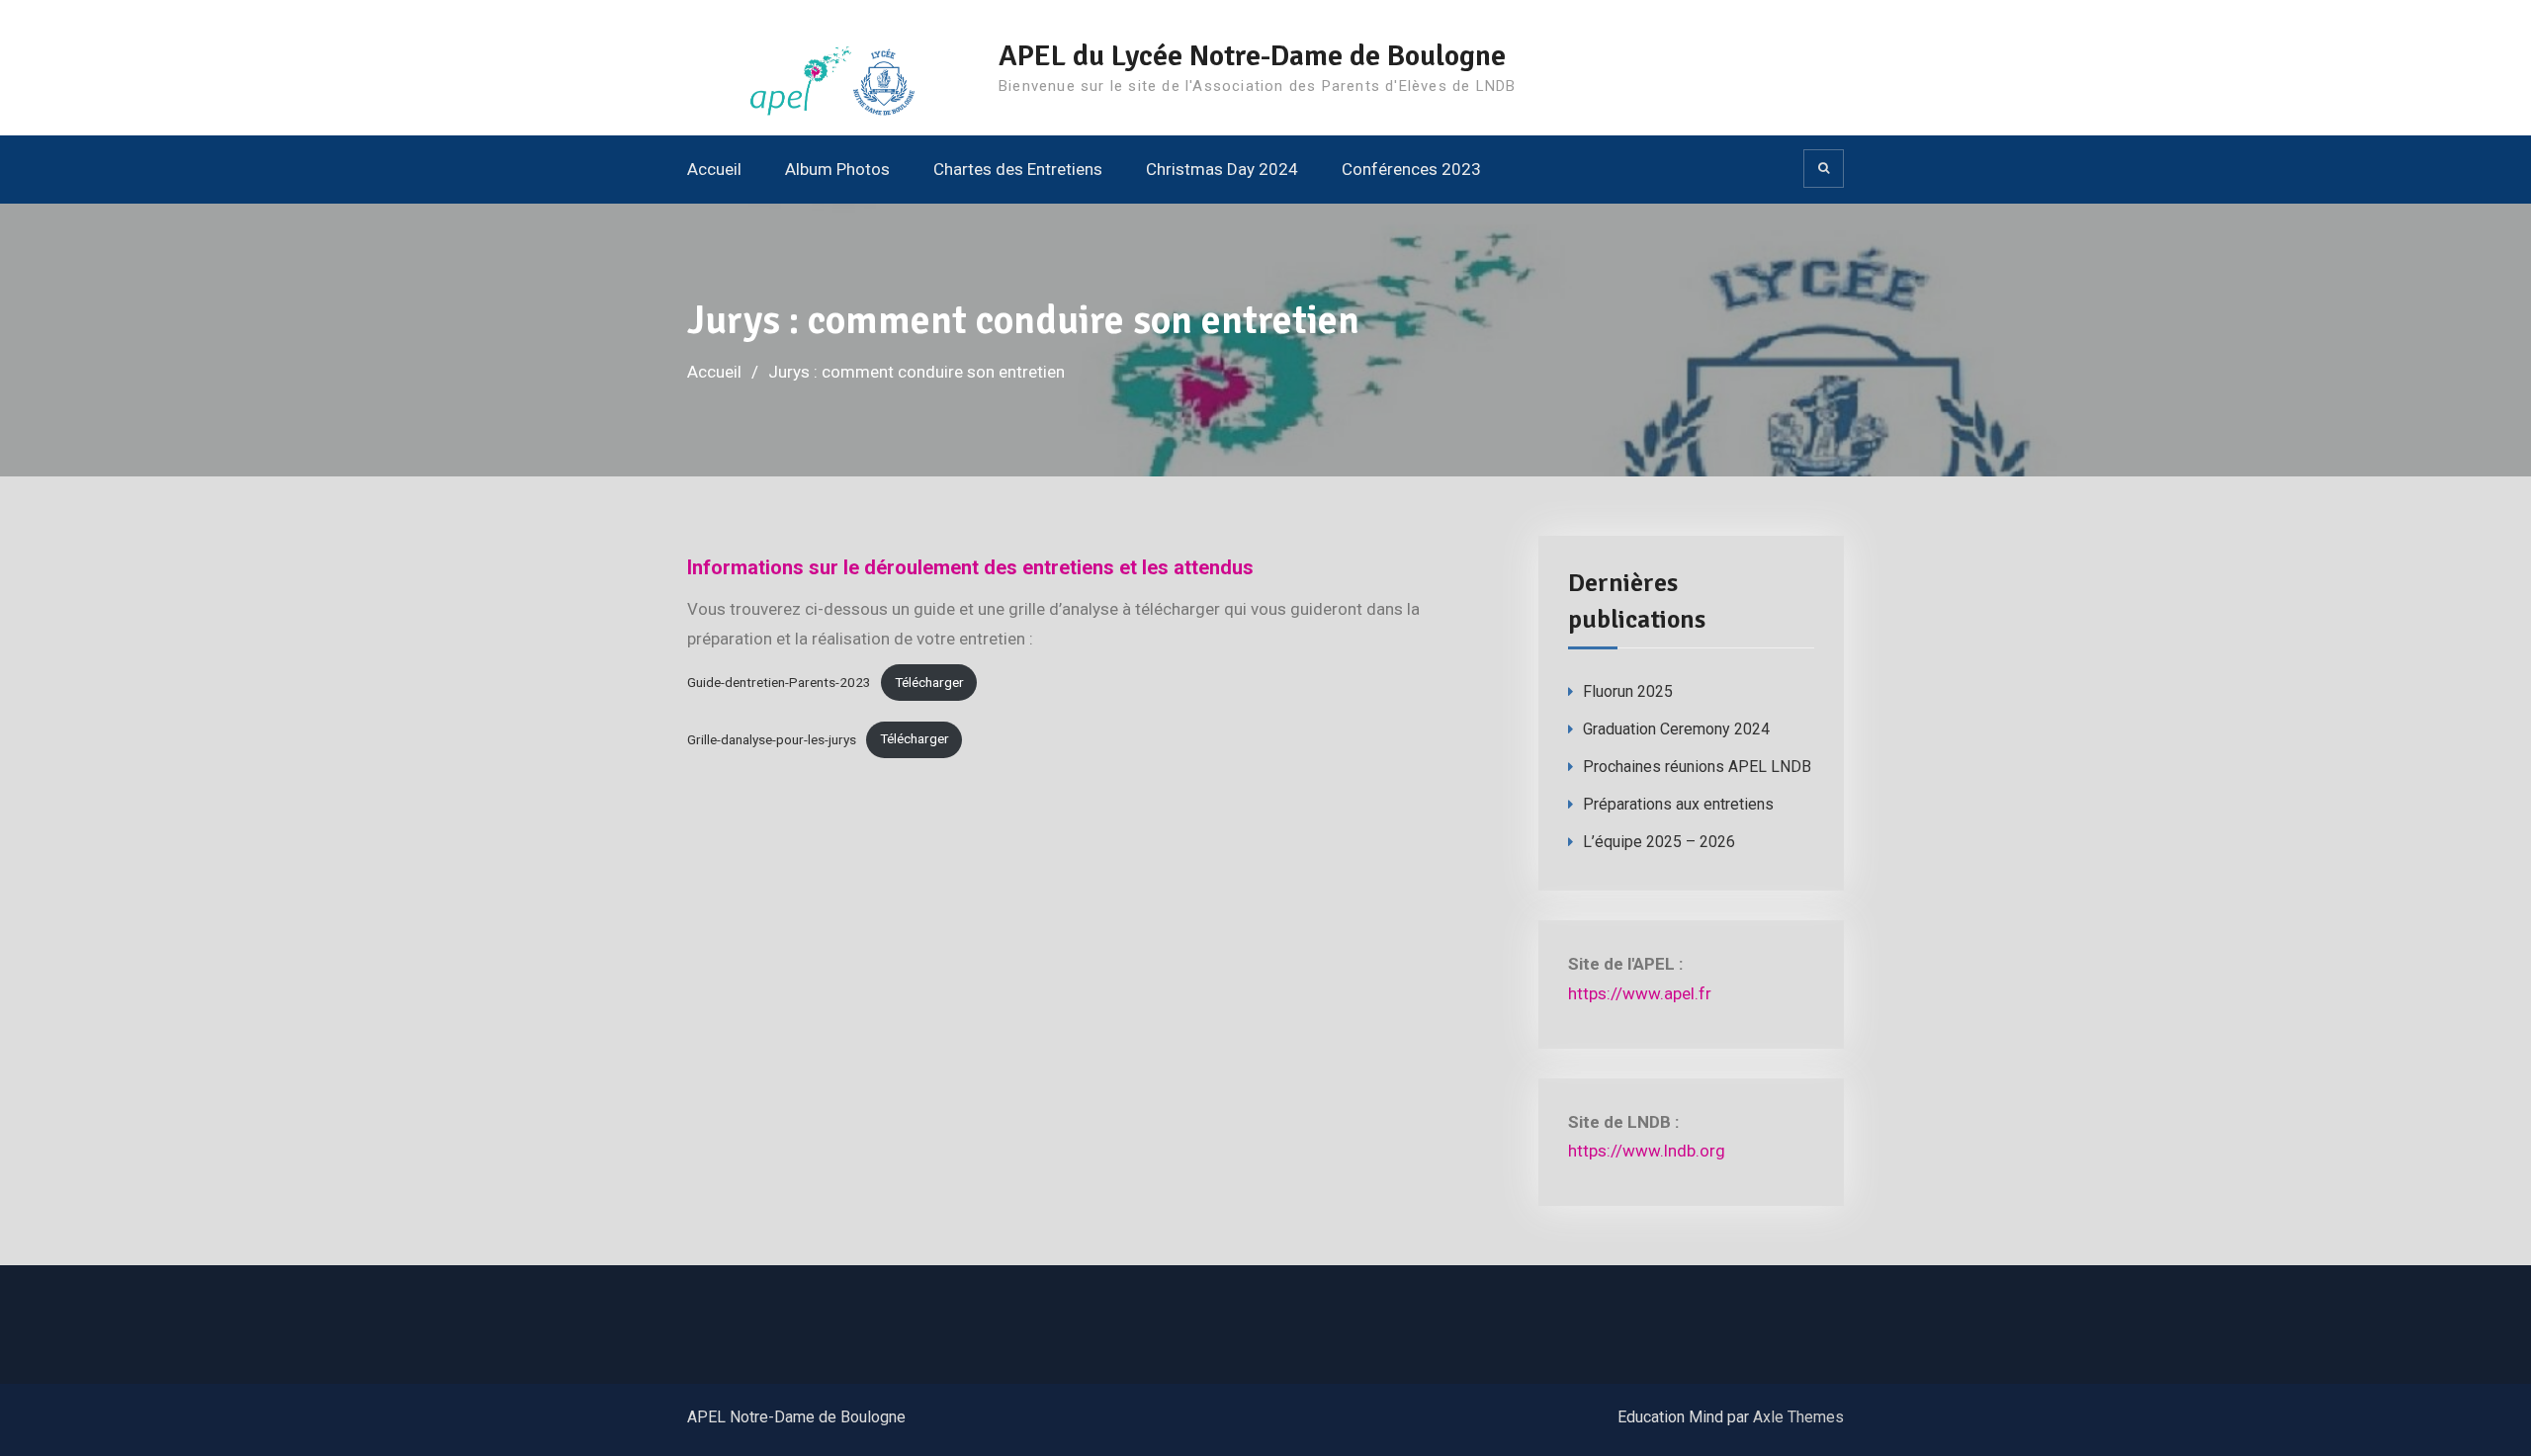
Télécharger (929, 682)
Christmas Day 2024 (1222, 169)
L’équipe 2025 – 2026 (1659, 842)
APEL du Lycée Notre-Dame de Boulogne (1252, 56)
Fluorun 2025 (1628, 691)
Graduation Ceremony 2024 (1676, 729)
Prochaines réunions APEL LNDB (1697, 767)
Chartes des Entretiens (1018, 169)
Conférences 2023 (1411, 169)
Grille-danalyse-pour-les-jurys (772, 738)
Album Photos (837, 169)
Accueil (714, 169)
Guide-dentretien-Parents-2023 (779, 682)
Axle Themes (1798, 1417)
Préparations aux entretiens (1678, 804)
